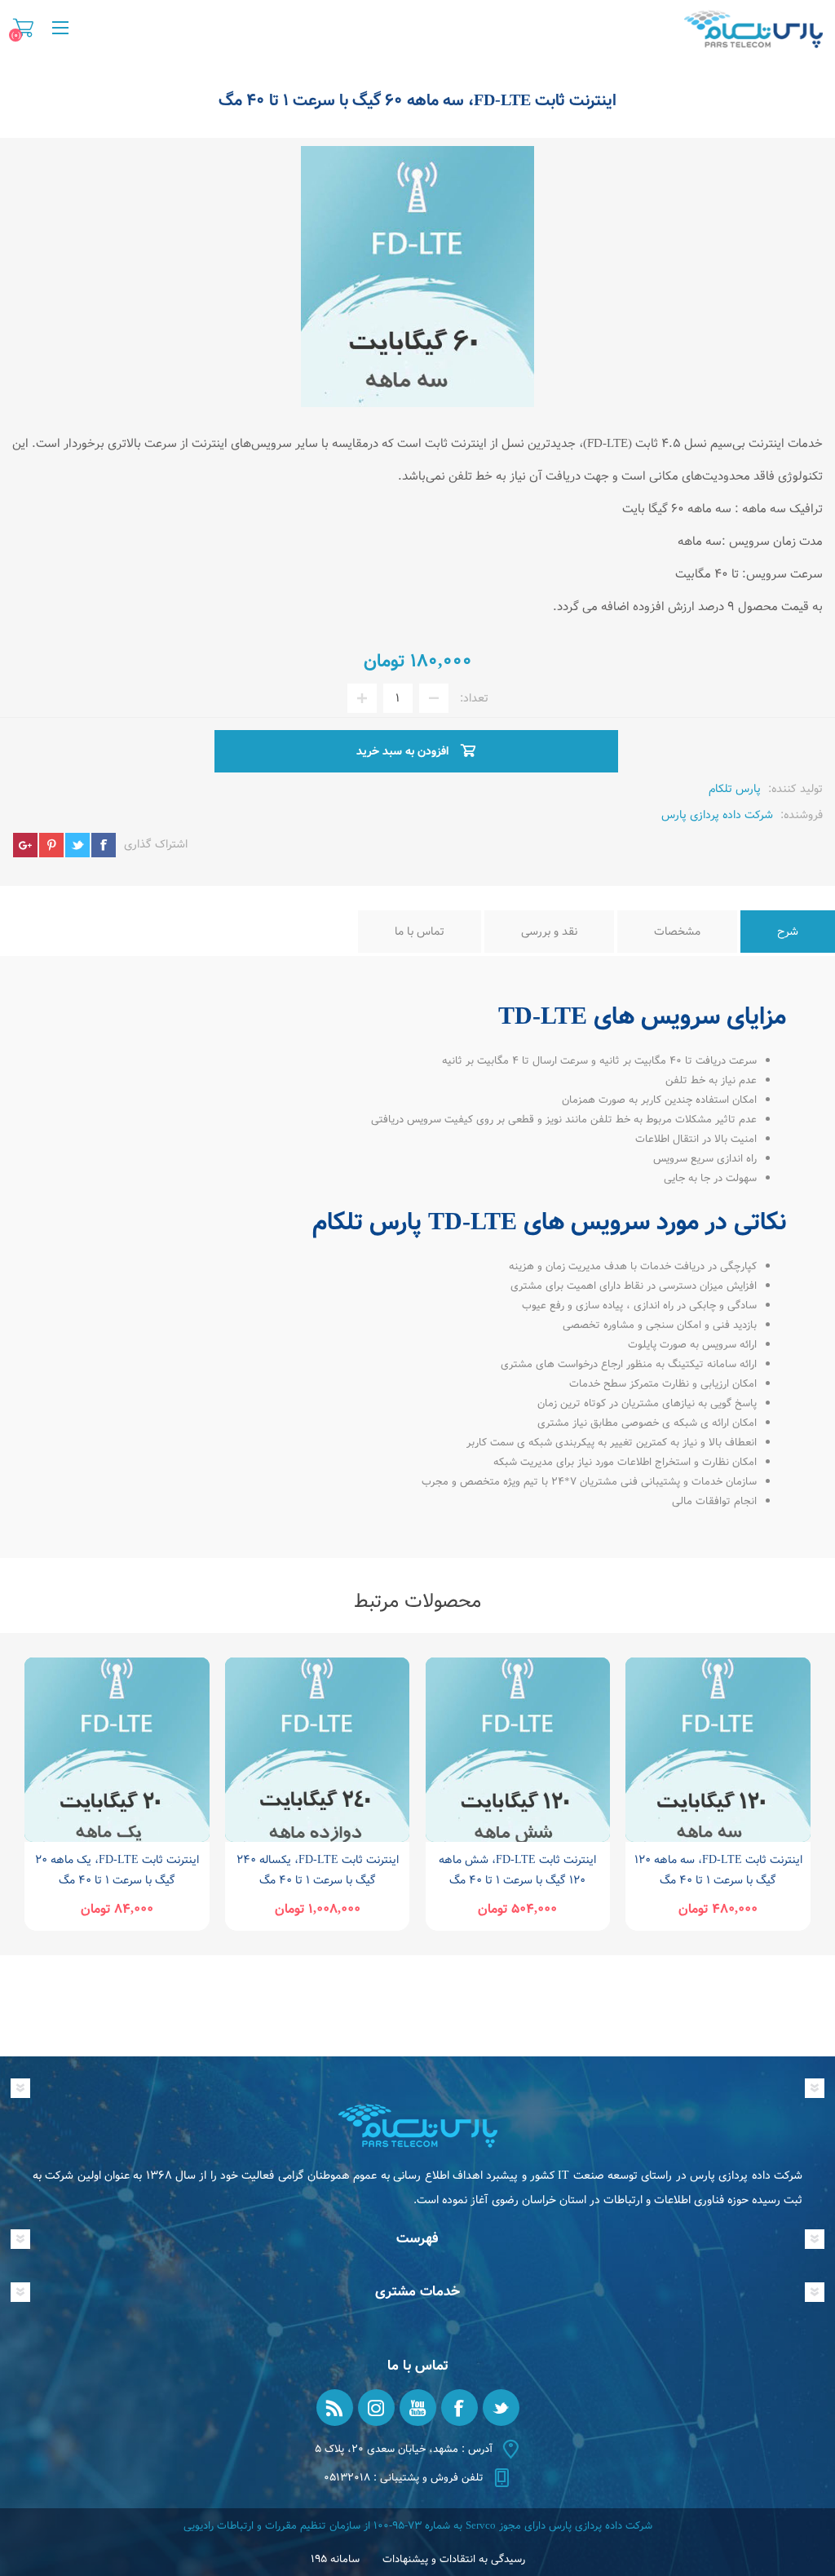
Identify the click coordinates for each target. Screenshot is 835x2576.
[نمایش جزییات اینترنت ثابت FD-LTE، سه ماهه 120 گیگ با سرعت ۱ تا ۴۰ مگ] (718, 1750)
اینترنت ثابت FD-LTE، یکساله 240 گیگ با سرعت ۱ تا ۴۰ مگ (318, 1870)
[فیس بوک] (459, 2408)
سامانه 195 (335, 2559)
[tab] (788, 932)
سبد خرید (23, 28)
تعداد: (474, 698)
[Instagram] (376, 2408)
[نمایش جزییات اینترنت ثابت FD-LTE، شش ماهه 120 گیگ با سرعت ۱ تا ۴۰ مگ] (518, 1750)
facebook (104, 845)
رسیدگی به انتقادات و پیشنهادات (454, 2559)
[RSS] (335, 2408)
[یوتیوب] (418, 2408)
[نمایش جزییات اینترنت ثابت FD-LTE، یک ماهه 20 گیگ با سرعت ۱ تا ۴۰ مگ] (117, 1750)
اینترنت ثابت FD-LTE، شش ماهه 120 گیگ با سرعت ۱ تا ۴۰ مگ (517, 1870)
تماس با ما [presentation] (420, 932)
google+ (25, 845)
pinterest (51, 845)
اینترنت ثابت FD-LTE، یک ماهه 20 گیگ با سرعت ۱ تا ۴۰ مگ (117, 1870)
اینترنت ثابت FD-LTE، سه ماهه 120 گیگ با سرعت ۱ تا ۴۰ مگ (718, 1870)
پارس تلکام (735, 789)
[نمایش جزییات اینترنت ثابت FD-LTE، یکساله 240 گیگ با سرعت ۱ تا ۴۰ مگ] (318, 1750)
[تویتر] (501, 2408)
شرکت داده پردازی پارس (717, 815)
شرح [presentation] (788, 932)
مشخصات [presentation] (677, 932)
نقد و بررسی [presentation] (549, 932)
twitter (77, 845)
